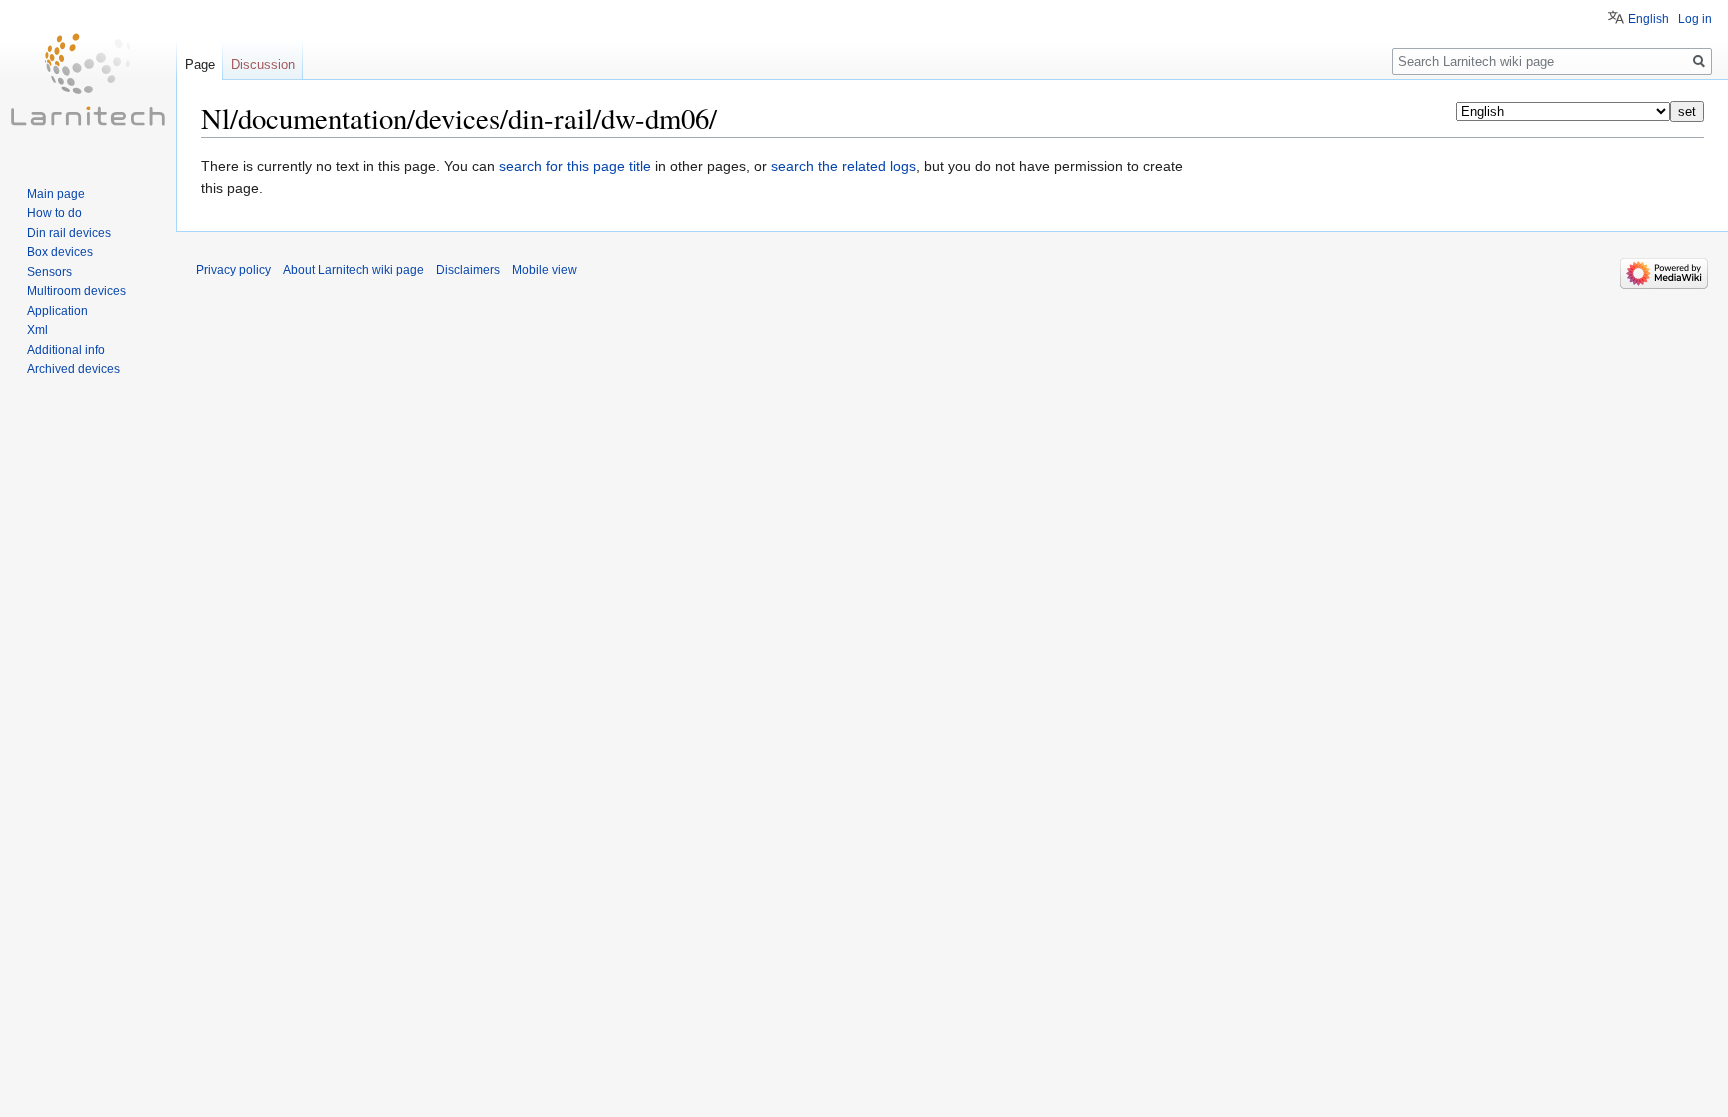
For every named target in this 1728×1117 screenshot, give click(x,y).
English (1648, 19)
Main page (56, 194)
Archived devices (73, 369)
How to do (54, 213)
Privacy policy (233, 270)
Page (200, 64)
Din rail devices (69, 233)
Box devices (60, 252)
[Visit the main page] (88, 80)
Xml (37, 330)
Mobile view (544, 270)
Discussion (263, 64)
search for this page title (575, 166)
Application (57, 311)
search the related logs (843, 166)
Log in (1695, 19)
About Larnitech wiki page (353, 270)
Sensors (49, 272)
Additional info (66, 350)
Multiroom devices (76, 291)
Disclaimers (468, 270)
